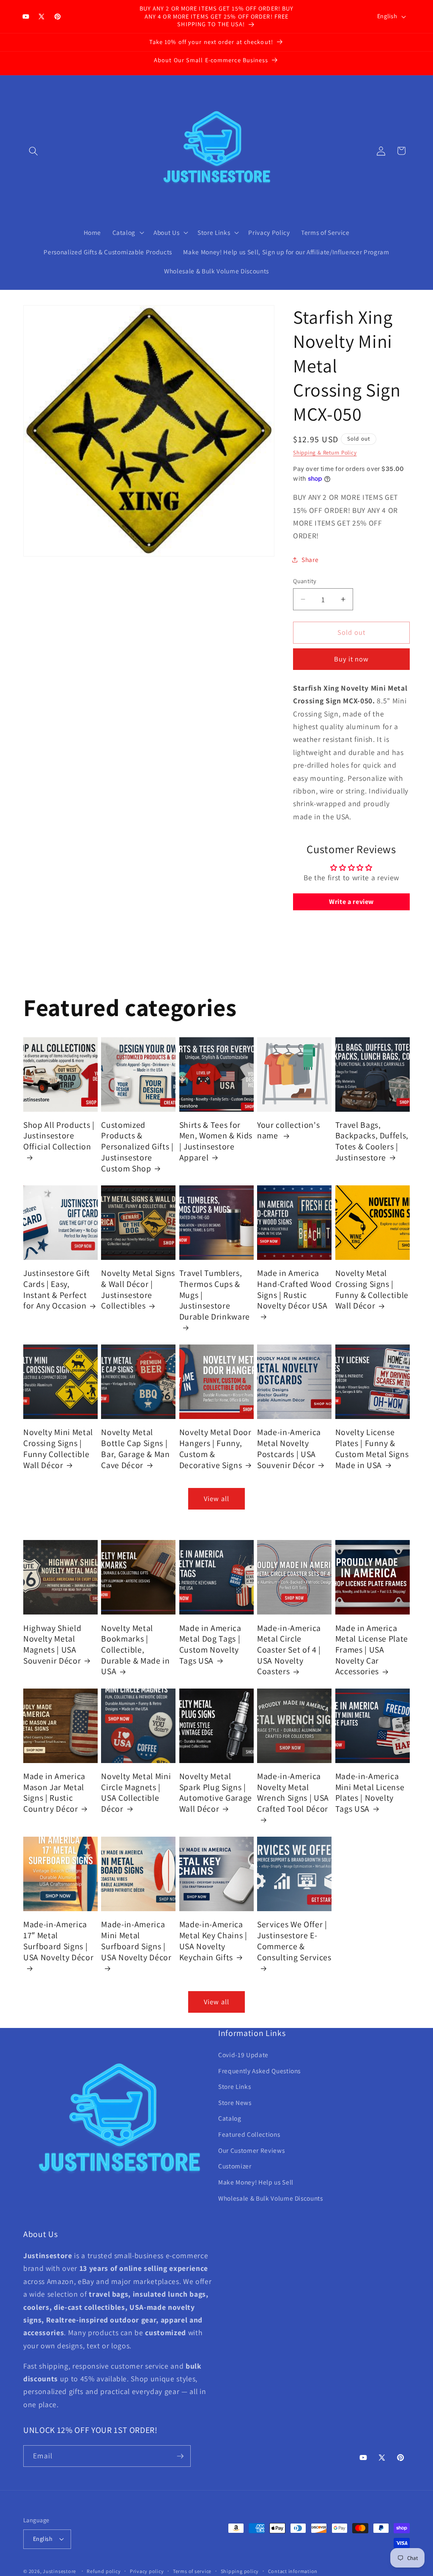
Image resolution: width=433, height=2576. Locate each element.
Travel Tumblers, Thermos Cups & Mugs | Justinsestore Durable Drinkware (215, 1295)
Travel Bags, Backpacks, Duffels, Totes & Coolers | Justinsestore (372, 1141)
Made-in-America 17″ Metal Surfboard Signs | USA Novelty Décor (58, 1941)
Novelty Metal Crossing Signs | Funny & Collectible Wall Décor (372, 1289)
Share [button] (310, 559)
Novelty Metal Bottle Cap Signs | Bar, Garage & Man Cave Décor (135, 1449)
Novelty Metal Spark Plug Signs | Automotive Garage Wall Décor (216, 1793)
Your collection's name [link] (288, 1131)
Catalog (230, 2118)
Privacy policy (147, 2571)
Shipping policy (240, 2571)
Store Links (234, 2086)
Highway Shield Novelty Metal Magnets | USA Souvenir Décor (52, 1645)
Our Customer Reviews (251, 2150)
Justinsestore (59, 2571)
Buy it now (352, 659)
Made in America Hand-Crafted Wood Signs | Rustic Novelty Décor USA (294, 1289)
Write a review (351, 902)
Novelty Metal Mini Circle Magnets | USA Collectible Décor (136, 1793)
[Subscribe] (180, 2456)
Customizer (235, 2166)
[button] (33, 151)
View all (216, 1499)
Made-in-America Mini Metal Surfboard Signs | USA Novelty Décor (136, 1941)
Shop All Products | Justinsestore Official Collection (59, 1136)
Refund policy (104, 2571)
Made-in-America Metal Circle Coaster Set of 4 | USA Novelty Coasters (289, 1650)
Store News (235, 2102)
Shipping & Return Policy (325, 453)
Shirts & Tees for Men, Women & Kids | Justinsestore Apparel (216, 1141)
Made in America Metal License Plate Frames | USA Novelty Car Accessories (372, 1650)
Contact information (293, 2571)
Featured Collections (249, 2134)
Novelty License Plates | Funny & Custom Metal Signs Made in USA (372, 1449)
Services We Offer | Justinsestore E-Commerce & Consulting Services (294, 1941)
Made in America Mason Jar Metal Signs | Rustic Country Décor (54, 1793)
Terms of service (192, 2571)
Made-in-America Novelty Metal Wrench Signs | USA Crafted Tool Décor (293, 1793)
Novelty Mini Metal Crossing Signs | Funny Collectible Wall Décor (58, 1449)
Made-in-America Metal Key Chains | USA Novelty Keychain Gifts (213, 1941)
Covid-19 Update (243, 2055)
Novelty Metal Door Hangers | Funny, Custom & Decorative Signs (215, 1449)
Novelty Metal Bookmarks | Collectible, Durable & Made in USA (135, 1650)
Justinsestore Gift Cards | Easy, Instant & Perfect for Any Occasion (57, 1289)
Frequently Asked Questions (259, 2071)
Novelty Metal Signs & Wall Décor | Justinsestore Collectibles (138, 1289)
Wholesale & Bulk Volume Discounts (271, 2198)
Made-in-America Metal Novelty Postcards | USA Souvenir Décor (289, 1449)
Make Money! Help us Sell (256, 2182)
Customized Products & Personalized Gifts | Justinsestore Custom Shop (137, 1147)
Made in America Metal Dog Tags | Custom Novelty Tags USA (210, 1645)
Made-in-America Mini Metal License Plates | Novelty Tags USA (370, 1793)
